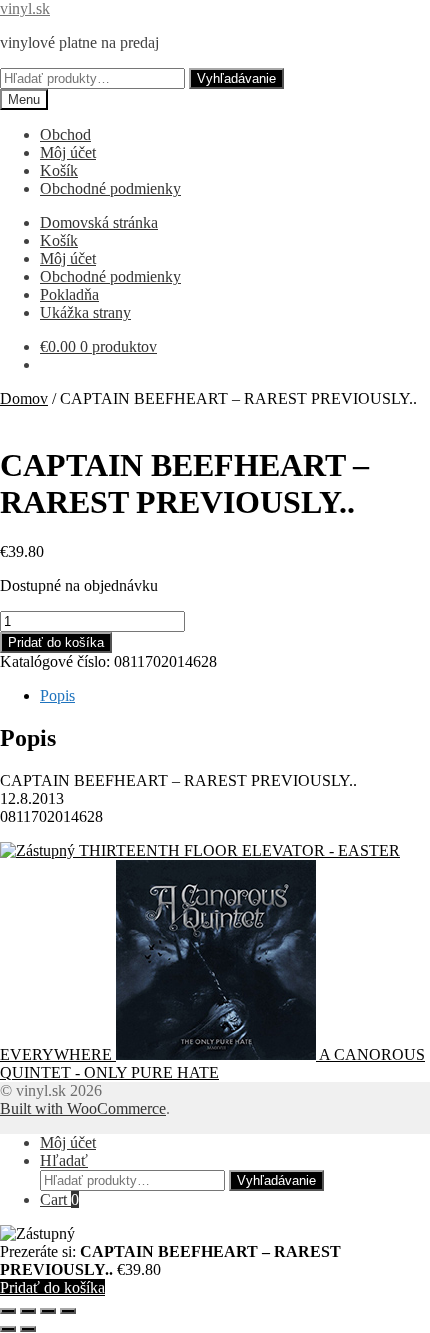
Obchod (65, 134)
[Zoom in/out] (8, 1311)
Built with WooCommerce (83, 1108)
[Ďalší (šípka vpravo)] (28, 1329)
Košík (59, 170)
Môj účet (68, 152)
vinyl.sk (25, 8)
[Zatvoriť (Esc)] (68, 1311)
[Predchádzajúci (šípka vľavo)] (8, 1329)
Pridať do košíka (56, 642)
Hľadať (64, 1160)
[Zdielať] (48, 1311)
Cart (59, 1199)
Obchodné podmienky (110, 188)
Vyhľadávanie (236, 78)
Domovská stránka (99, 222)
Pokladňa (69, 294)
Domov (24, 398)
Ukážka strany (85, 312)
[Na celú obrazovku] (28, 1311)
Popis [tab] (57, 695)
